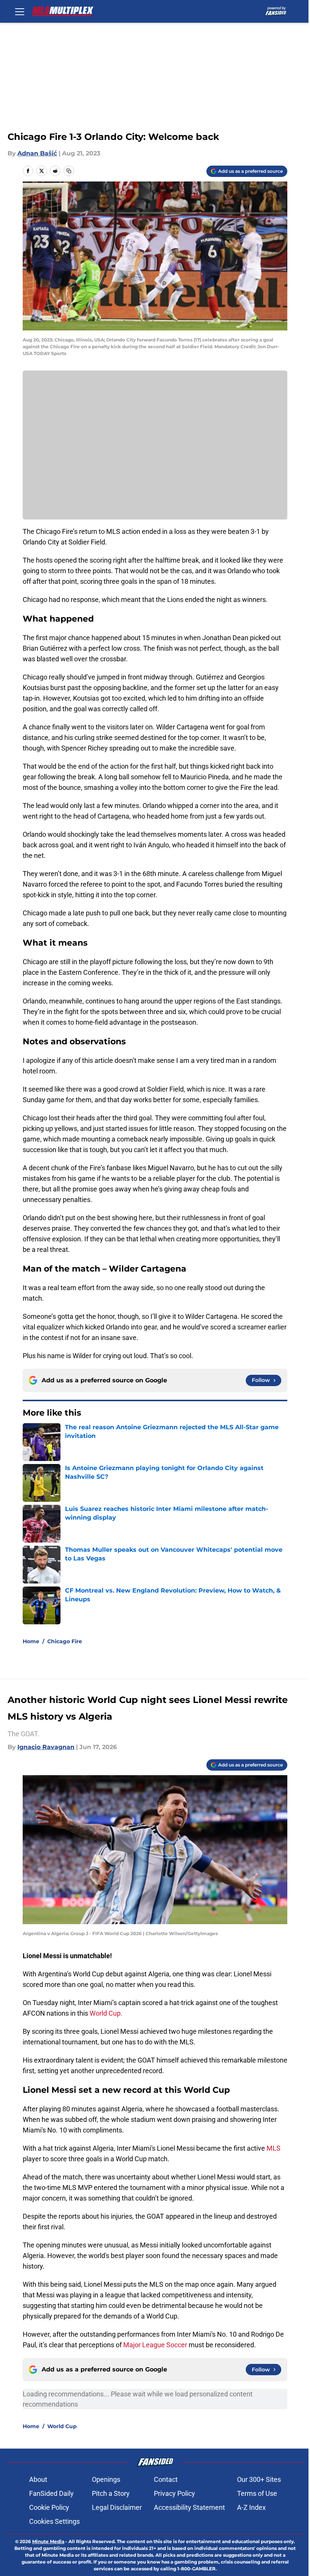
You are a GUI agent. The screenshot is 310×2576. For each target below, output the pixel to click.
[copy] (69, 171)
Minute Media (48, 2541)
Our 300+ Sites (259, 2479)
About (38, 2479)
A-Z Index (251, 2507)
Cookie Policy (49, 2507)
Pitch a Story (111, 2493)
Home (31, 1641)
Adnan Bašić (37, 153)
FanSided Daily (51, 2493)
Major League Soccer (155, 2345)
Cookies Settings (54, 2521)
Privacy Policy (174, 2493)
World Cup (62, 2426)
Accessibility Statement (189, 2507)
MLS (274, 2148)
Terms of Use (257, 2493)
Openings (106, 2479)
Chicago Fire (65, 1641)
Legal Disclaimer (117, 2507)
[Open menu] (20, 11)
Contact (166, 2479)
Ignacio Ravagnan (46, 1747)
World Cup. (106, 2013)
